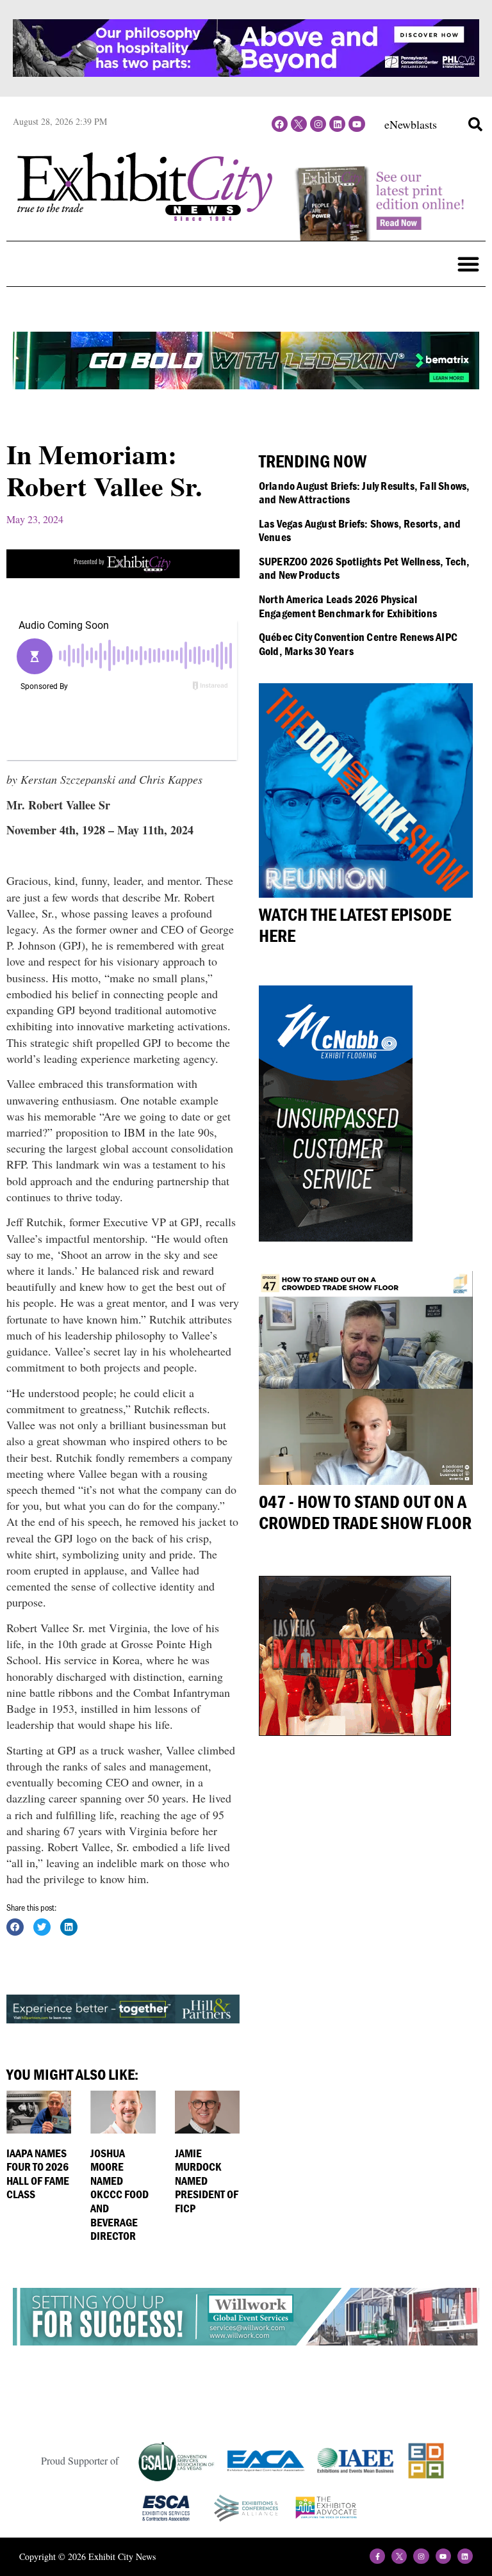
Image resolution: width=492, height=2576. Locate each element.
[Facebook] (280, 124)
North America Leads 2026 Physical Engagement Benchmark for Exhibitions (348, 606)
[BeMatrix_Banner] (246, 385)
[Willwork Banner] (246, 2341)
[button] (475, 124)
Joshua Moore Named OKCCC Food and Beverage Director (119, 2195)
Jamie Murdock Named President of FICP (207, 2181)
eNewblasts (411, 124)
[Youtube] (357, 124)
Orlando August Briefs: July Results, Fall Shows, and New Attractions (365, 493)
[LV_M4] (355, 1731)
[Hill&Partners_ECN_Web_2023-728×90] (123, 2019)
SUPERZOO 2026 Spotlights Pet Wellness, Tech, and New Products (365, 568)
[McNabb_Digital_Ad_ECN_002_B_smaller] (336, 1237)
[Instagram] (318, 124)
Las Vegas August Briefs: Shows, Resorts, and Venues (360, 531)
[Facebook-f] (377, 2556)
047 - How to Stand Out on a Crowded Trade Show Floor (365, 1512)
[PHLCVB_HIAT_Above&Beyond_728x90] (246, 72)
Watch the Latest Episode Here (355, 925)
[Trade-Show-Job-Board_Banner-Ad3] (123, 574)
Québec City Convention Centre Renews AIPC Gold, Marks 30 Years (358, 644)
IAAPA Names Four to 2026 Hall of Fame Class (38, 2174)
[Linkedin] (337, 124)
